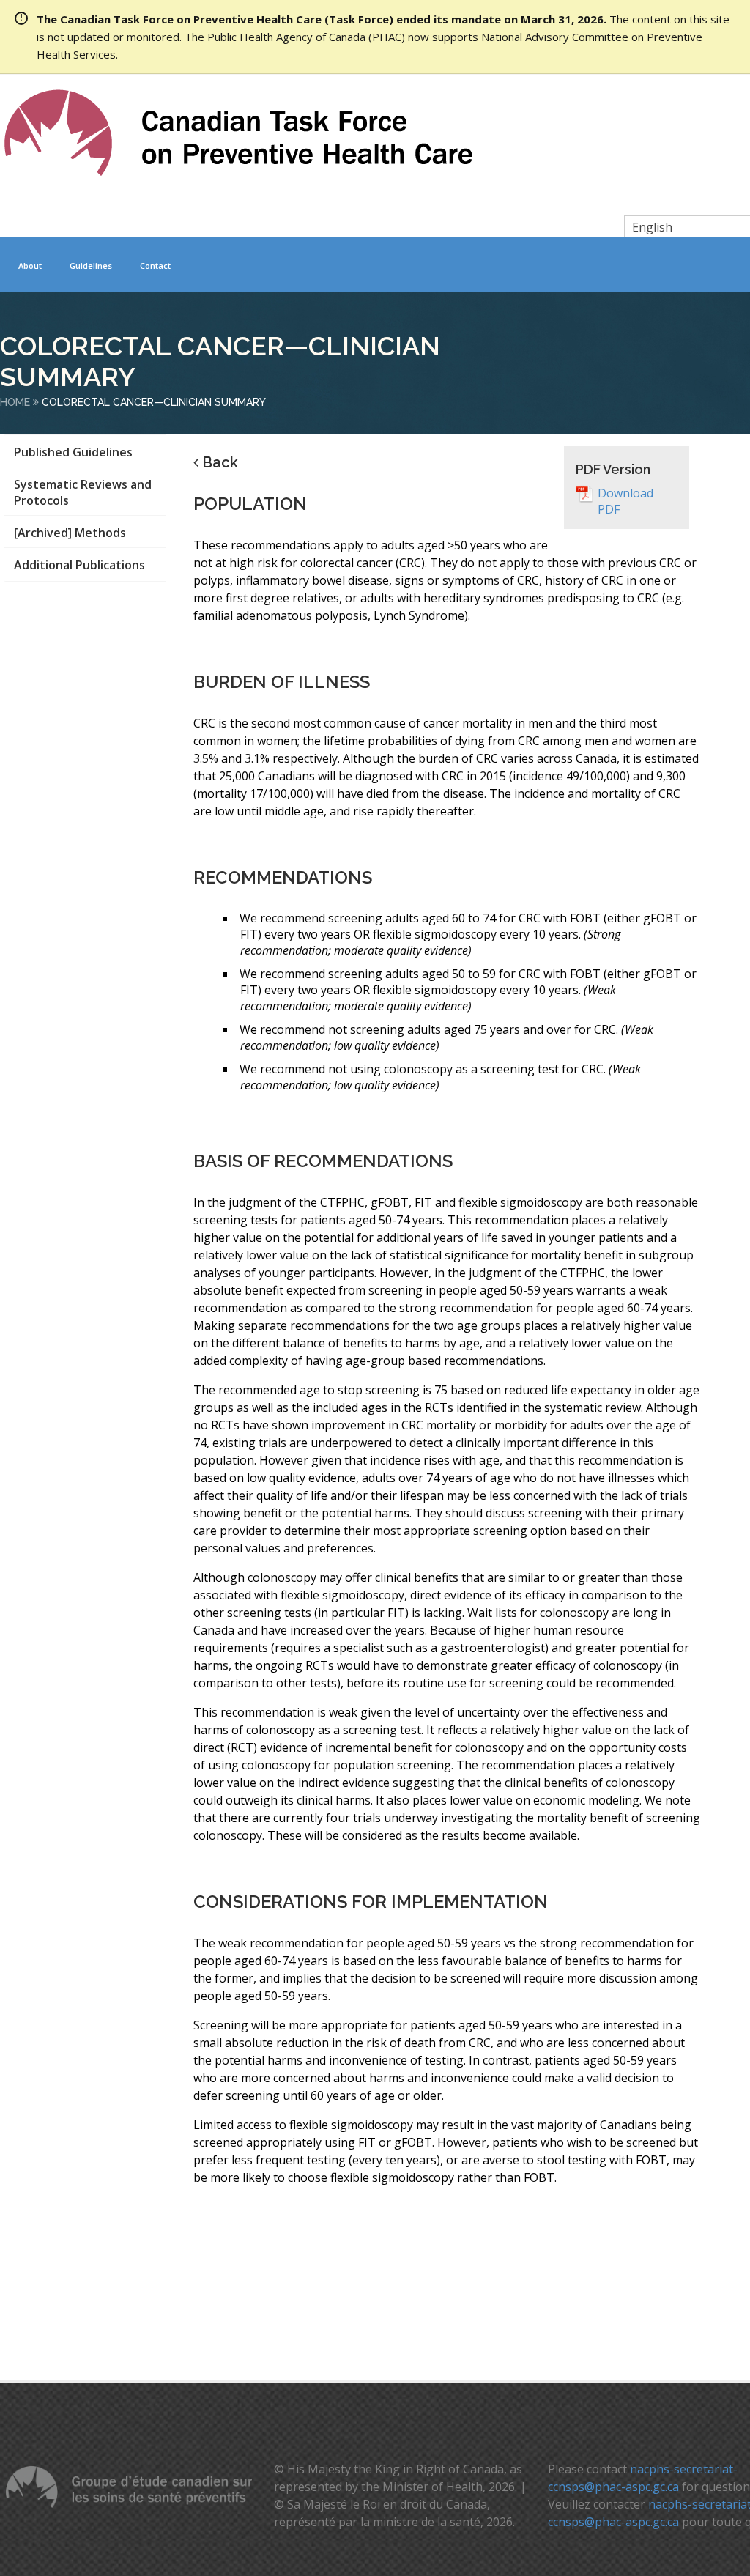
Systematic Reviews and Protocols (83, 492)
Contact (155, 266)
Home (15, 402)
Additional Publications (79, 565)
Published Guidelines (73, 452)
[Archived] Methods (70, 533)
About (30, 266)
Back (220, 462)
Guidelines (91, 266)
